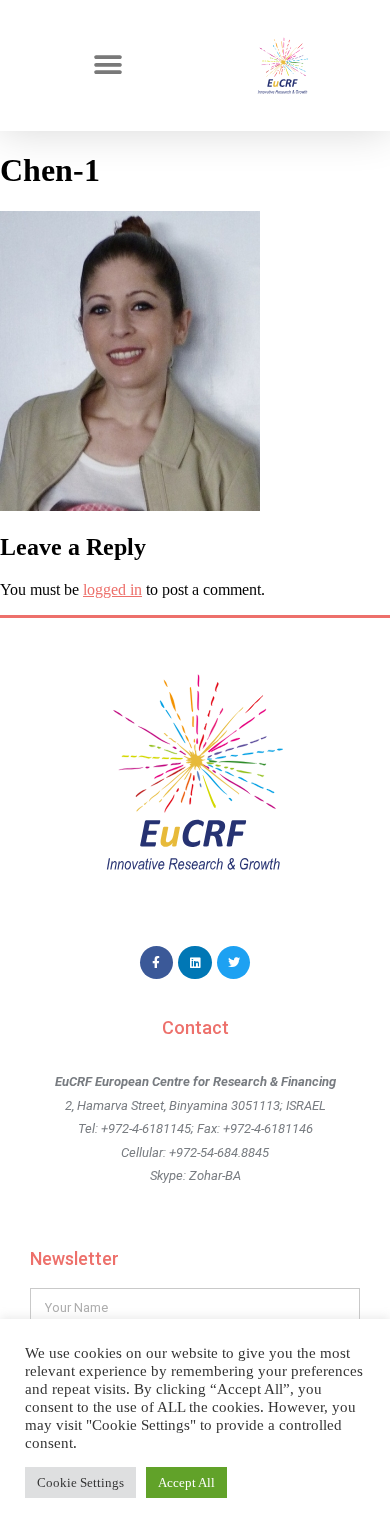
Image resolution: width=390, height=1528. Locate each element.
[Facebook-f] (157, 963)
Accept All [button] (186, 1482)
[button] (107, 65)
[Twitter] (234, 963)
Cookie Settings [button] (80, 1482)
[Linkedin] (195, 963)
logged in (112, 589)
